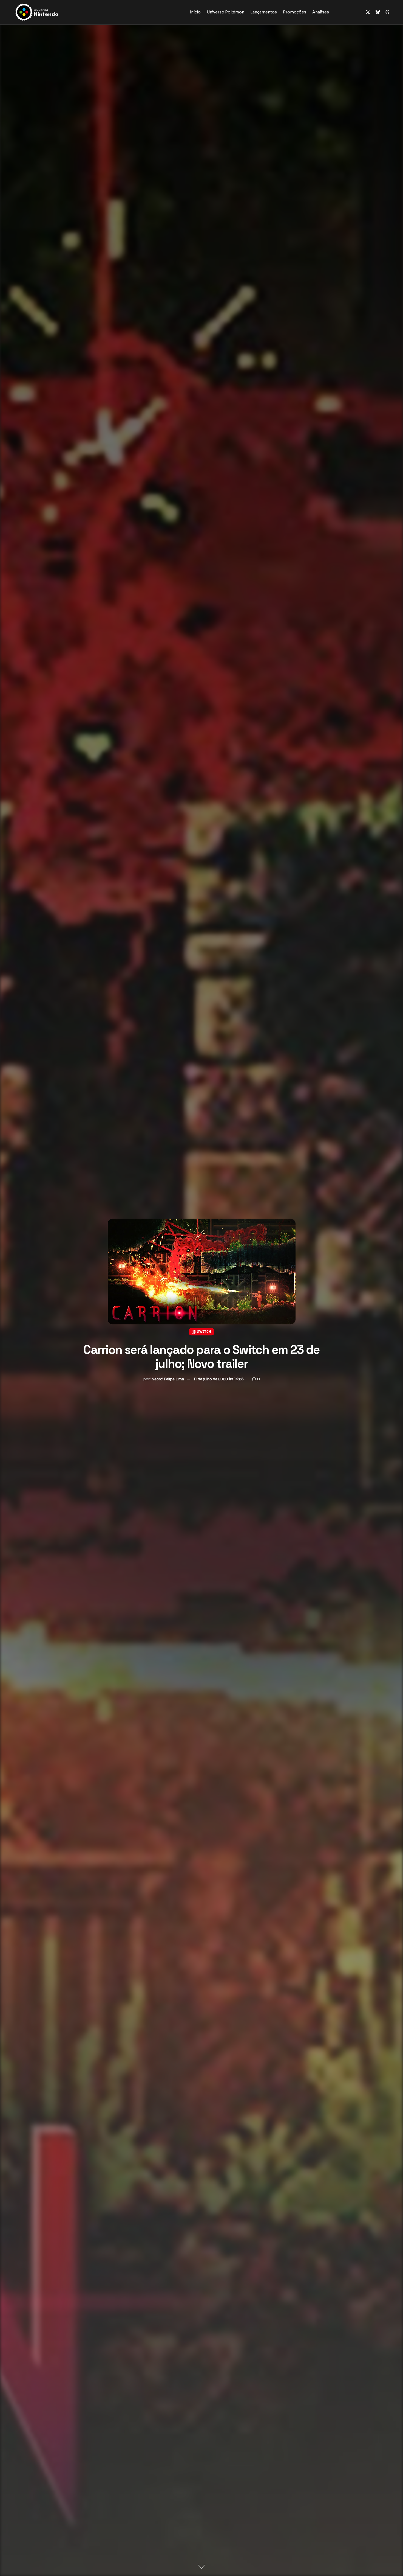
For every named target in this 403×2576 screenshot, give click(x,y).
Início (195, 12)
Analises (321, 12)
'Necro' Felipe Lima (167, 1379)
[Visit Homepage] (54, 12)
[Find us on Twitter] (368, 12)
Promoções (295, 12)
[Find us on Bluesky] (378, 12)
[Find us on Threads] (387, 12)
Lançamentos (264, 12)
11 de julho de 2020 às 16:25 (219, 1379)
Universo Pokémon (225, 12)
